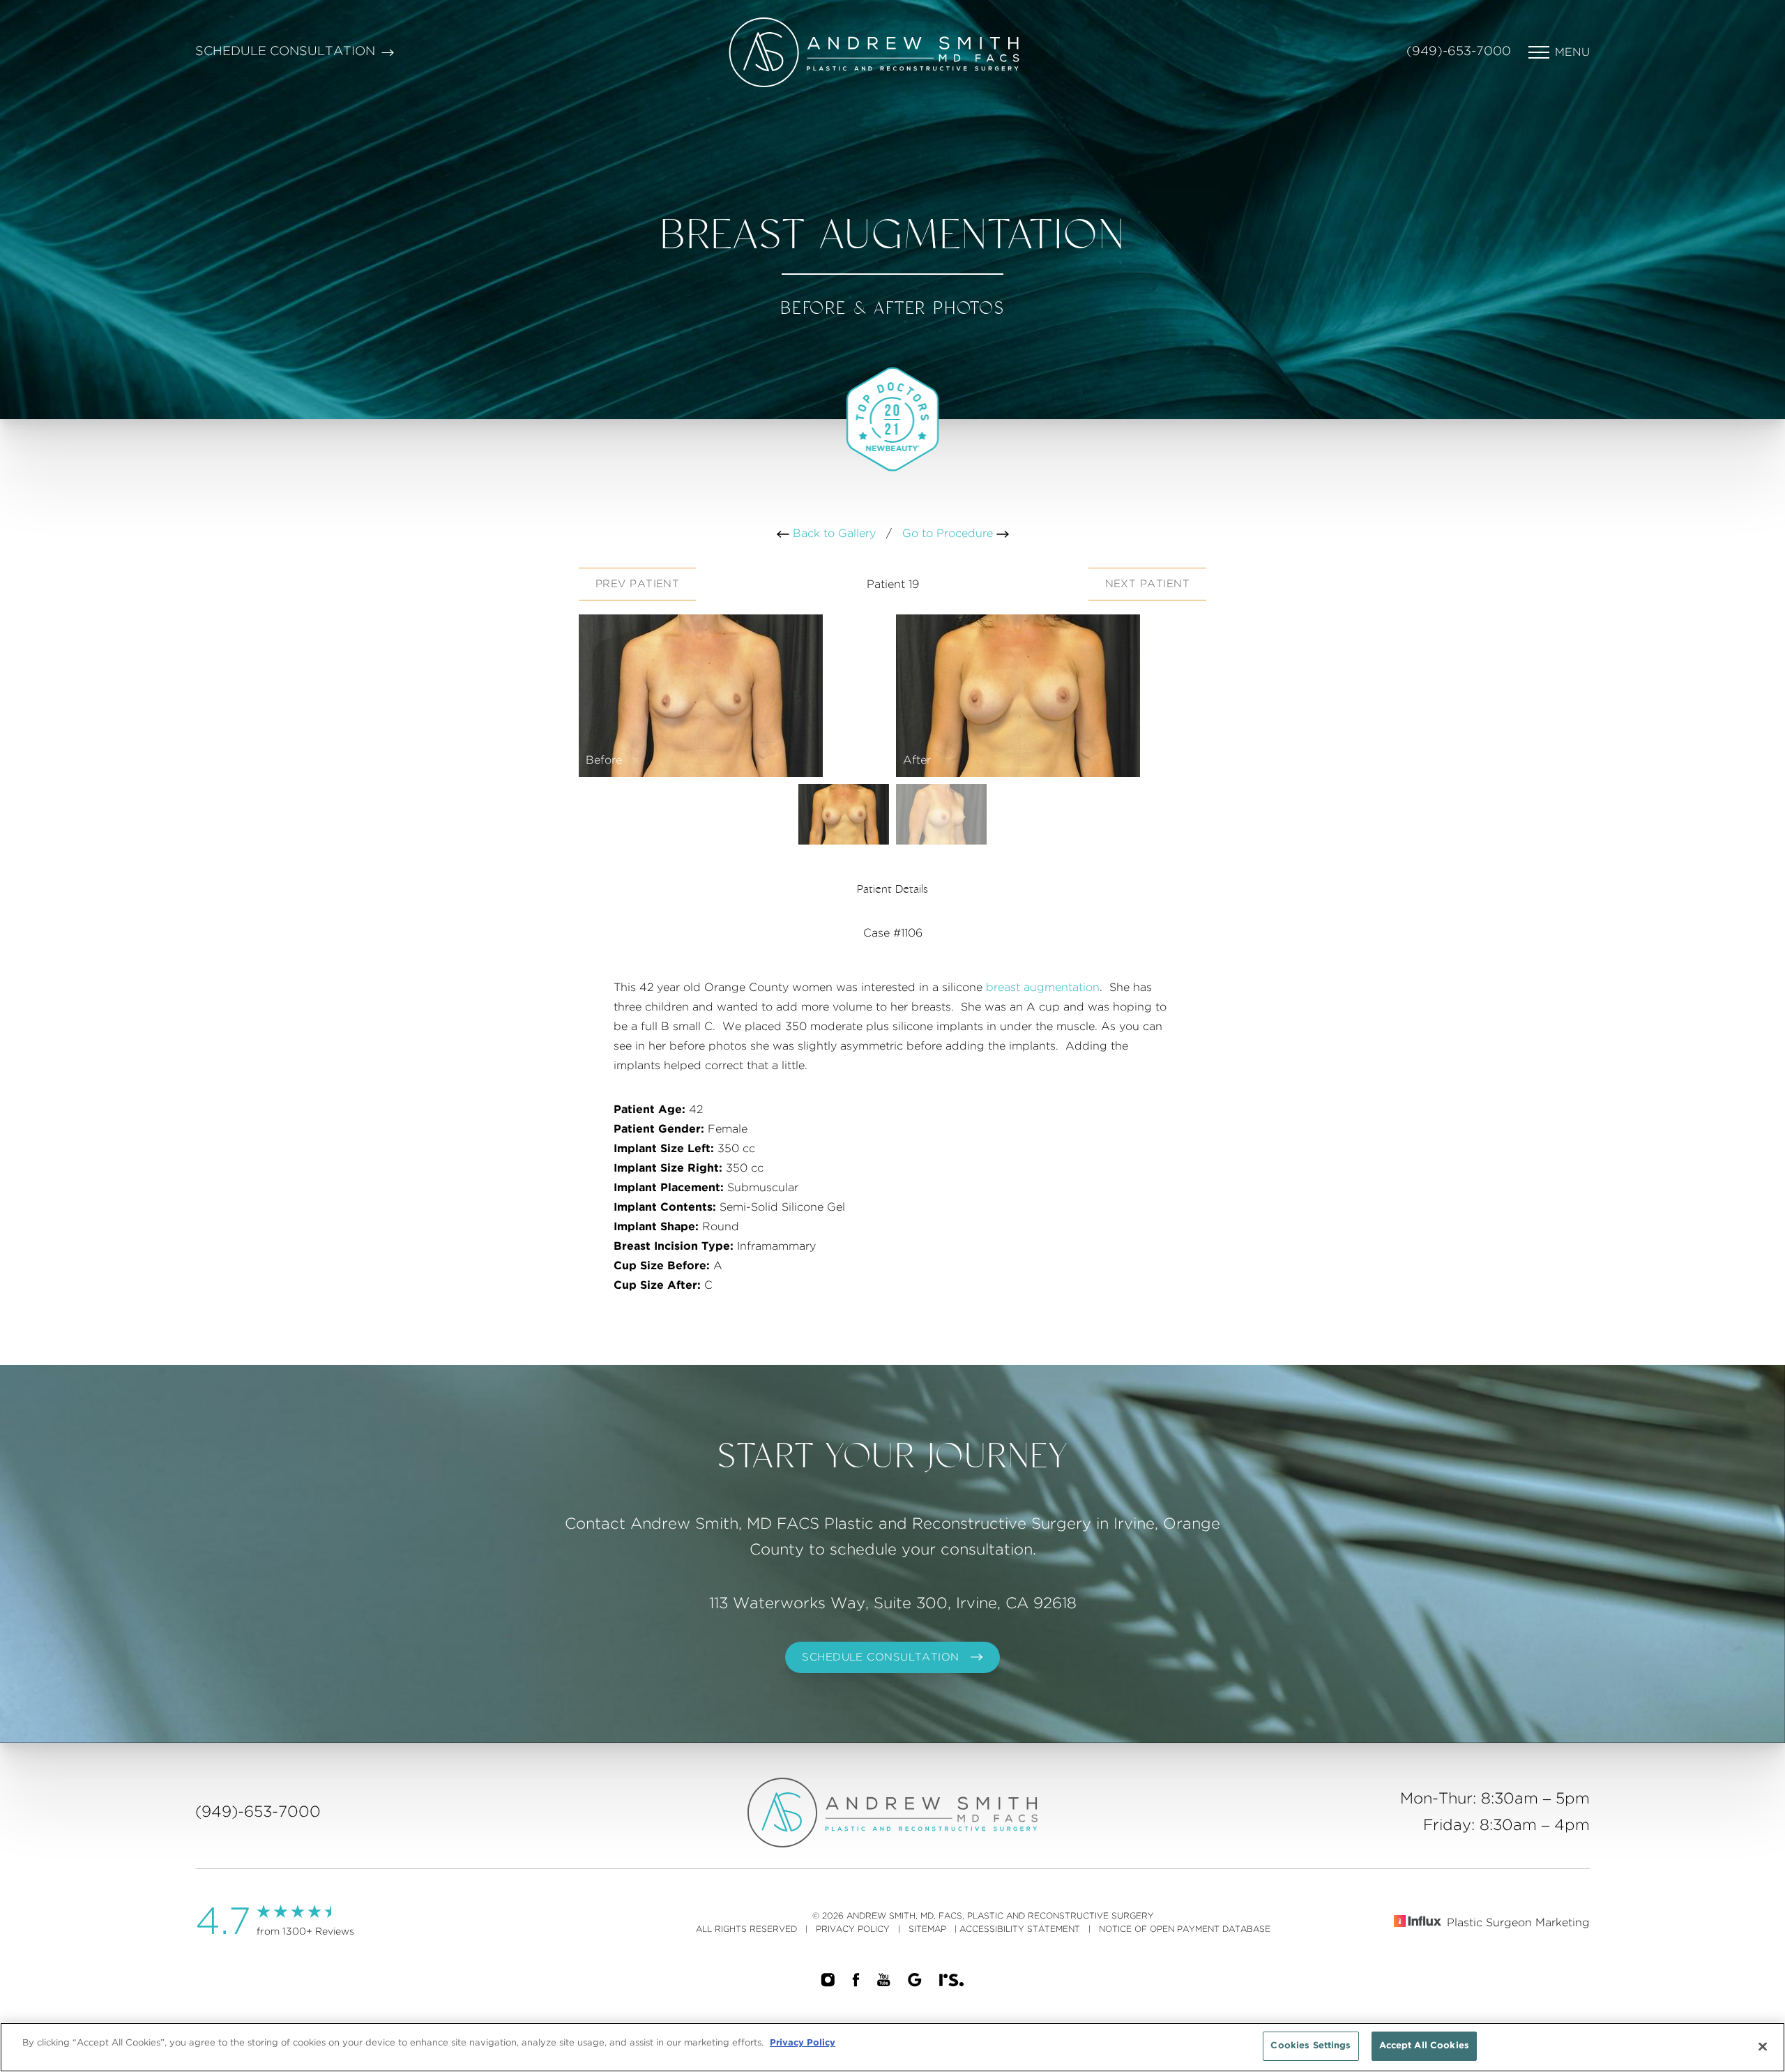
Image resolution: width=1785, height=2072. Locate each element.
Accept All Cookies (1424, 2046)
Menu (1572, 52)
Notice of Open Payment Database (1185, 1929)
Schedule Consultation (285, 52)
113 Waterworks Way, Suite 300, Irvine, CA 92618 (893, 1603)
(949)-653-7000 (1459, 52)
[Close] (1763, 2046)
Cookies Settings (1311, 2046)
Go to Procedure (949, 534)
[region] (892, 2047)
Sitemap (927, 1929)
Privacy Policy (853, 1929)
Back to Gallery (833, 534)
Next (1147, 584)
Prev (637, 584)
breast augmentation (1043, 988)
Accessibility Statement (1020, 1929)
